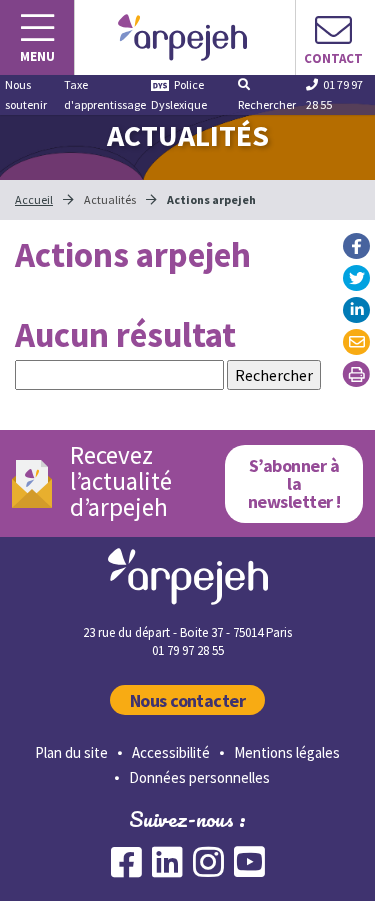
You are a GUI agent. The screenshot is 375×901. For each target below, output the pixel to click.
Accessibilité (171, 752)
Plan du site (71, 752)
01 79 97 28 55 (334, 94)
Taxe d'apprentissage (105, 94)
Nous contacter (188, 700)
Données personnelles (199, 777)
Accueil (34, 199)
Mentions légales (287, 752)
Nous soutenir (26, 94)
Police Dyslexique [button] (179, 94)
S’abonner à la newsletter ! (294, 483)
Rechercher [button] (267, 104)
